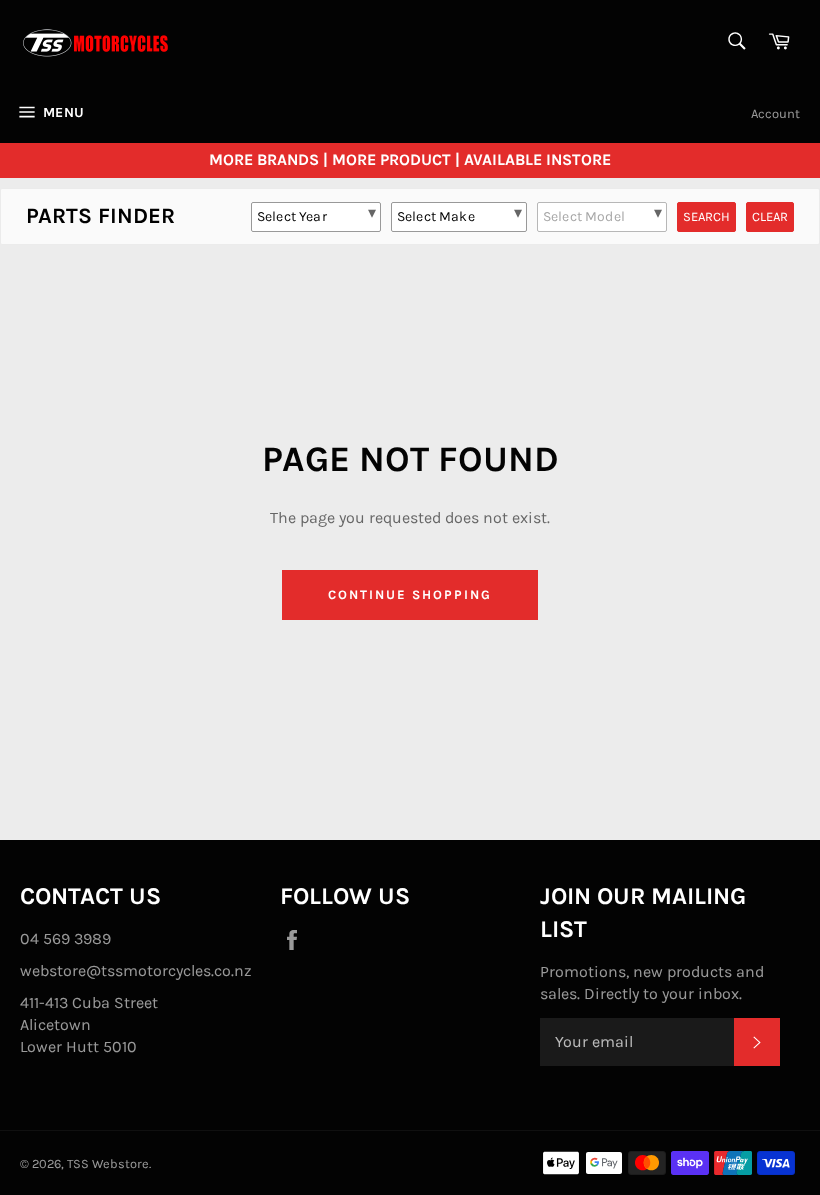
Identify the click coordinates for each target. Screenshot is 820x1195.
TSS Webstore (108, 1163)
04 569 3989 (65, 938)
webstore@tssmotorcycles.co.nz (136, 970)
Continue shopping (409, 594)
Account (775, 113)
